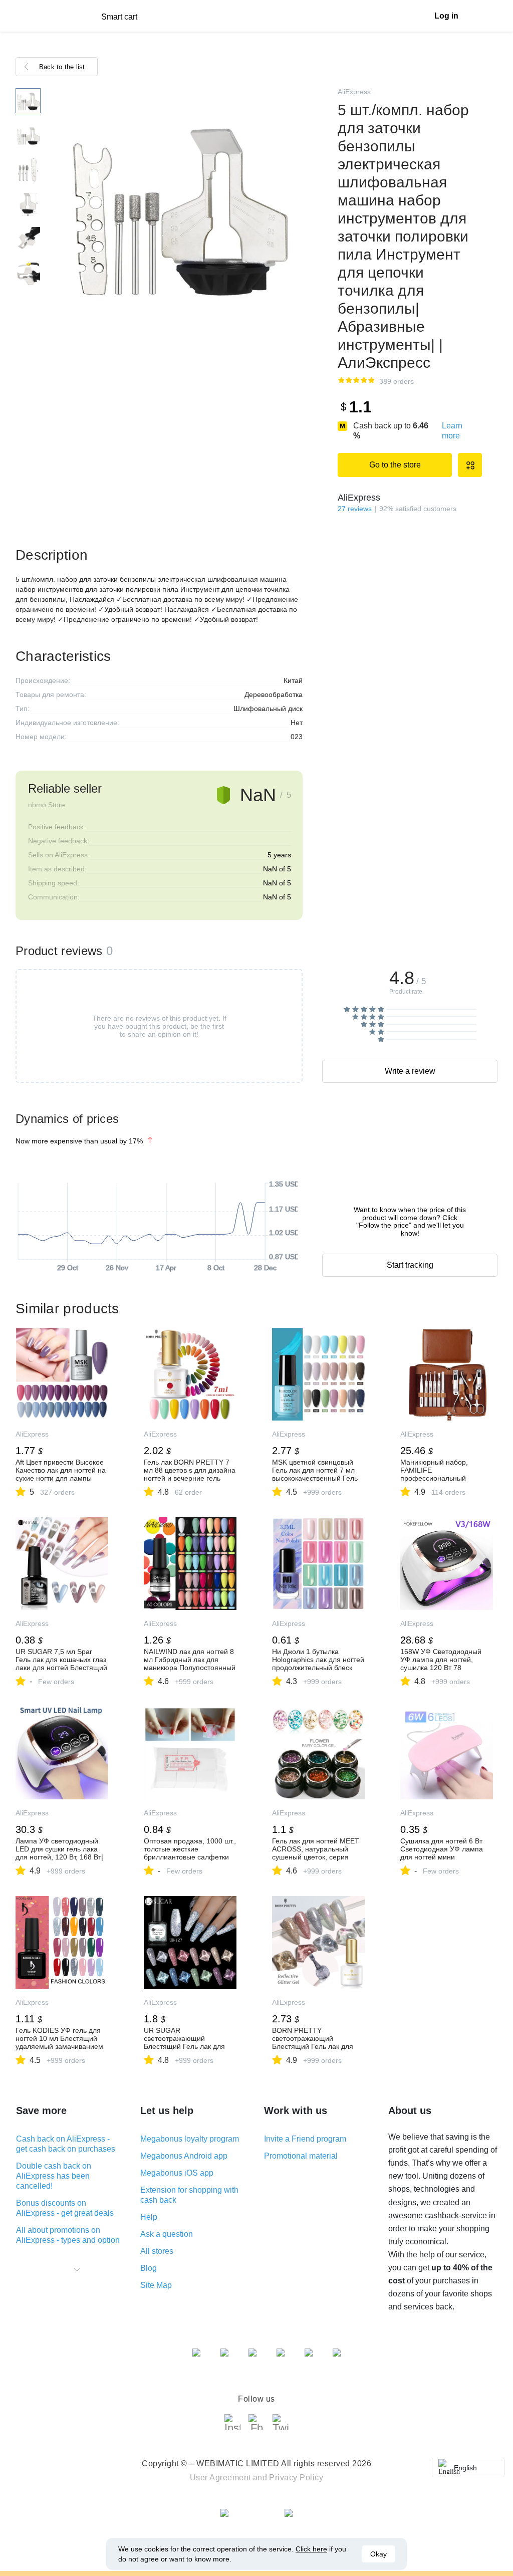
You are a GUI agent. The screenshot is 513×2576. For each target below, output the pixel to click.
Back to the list (62, 67)
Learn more (452, 431)
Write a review (410, 1071)
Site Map (156, 2285)
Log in (446, 16)
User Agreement (220, 2478)
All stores (157, 2251)
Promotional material (301, 2156)
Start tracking (410, 1265)
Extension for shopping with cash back (189, 2195)
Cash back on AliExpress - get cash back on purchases (66, 2144)
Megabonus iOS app (177, 2173)
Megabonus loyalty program (190, 2139)
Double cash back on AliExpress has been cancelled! (54, 2176)
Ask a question (167, 2234)
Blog (149, 2268)
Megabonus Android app (184, 2156)
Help (149, 2217)
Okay (378, 2554)
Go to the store (395, 465)
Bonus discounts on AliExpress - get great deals (65, 2208)
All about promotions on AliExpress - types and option (68, 2235)
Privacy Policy (296, 2478)
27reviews (355, 509)
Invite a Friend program (305, 2139)
